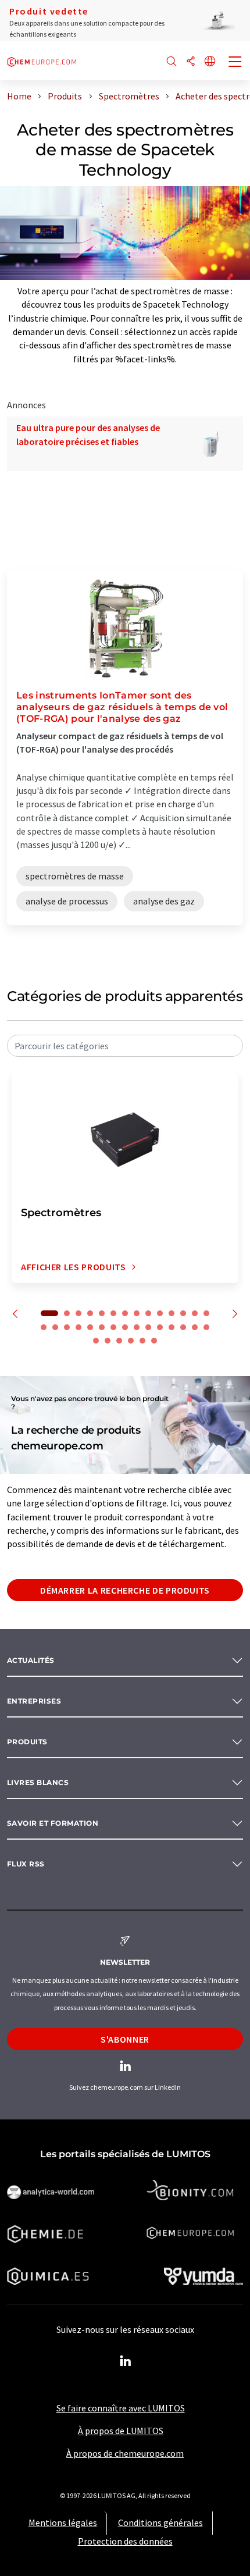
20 (102, 1327)
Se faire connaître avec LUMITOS (121, 2408)
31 (108, 1341)
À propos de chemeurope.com (125, 2453)
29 (206, 1327)
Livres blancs (38, 1782)
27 (183, 1327)
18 (78, 1327)
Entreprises (34, 1701)
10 (160, 1313)
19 (90, 1327)
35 (154, 1341)
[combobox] (125, 1046)
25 (160, 1327)
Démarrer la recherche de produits (125, 1590)
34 (142, 1341)
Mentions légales (63, 2522)
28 (195, 1327)
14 (206, 1313)
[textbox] (125, 1046)
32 (119, 1341)
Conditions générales (160, 2522)
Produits (27, 1742)
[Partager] (191, 62)
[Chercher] (172, 62)
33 (131, 1341)
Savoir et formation (53, 1823)
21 (113, 1327)
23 (137, 1327)
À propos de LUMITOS (121, 2431)
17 (67, 1327)
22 (125, 1327)
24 (148, 1327)
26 (172, 1327)
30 (96, 1341)
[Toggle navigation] (235, 63)
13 (195, 1313)
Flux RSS (26, 1864)
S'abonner (125, 2039)
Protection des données (125, 2541)
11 (172, 1313)
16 (55, 1327)
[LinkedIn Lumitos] (125, 2361)
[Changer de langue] (210, 62)
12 (183, 1313)
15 (44, 1327)
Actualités (31, 1660)
